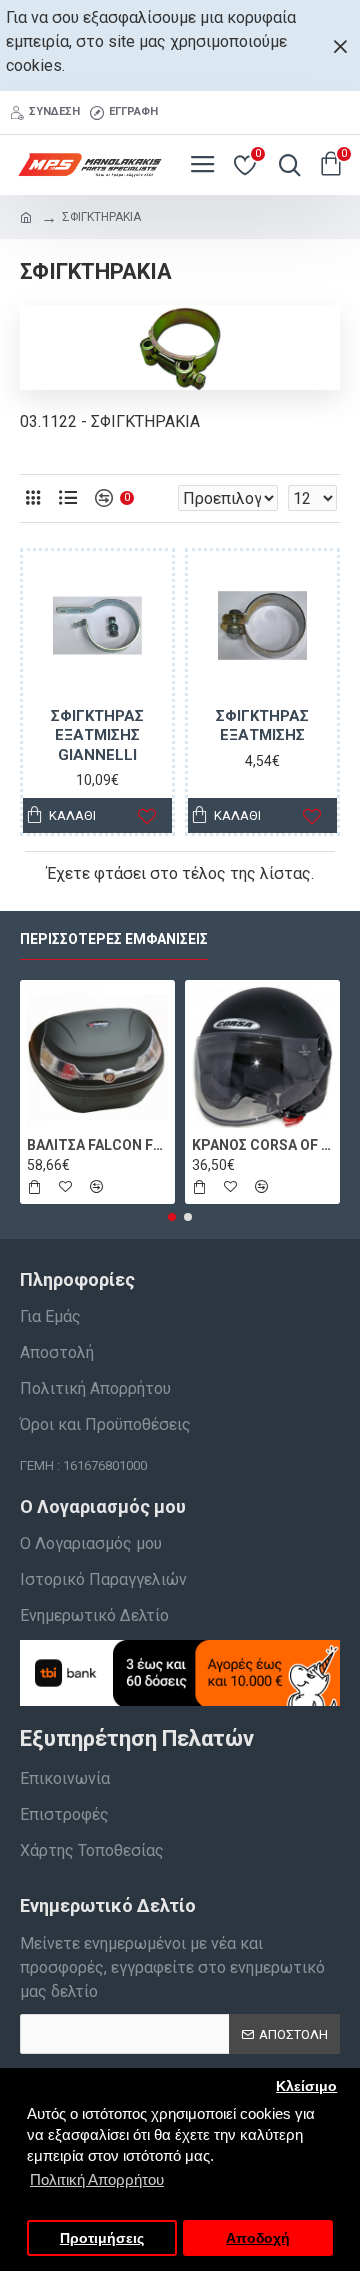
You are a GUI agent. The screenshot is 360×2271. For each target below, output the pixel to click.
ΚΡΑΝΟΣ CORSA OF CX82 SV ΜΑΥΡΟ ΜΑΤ (262, 1145)
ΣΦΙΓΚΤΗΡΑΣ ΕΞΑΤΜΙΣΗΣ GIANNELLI (97, 735)
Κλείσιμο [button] (306, 2086)
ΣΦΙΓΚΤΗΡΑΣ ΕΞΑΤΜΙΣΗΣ (262, 726)
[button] (172, 1217)
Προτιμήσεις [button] (102, 2238)
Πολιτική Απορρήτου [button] (97, 2179)
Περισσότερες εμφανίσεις (114, 939)
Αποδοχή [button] (258, 2238)
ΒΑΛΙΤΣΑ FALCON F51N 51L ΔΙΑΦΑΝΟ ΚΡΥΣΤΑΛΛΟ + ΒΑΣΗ (97, 1145)
